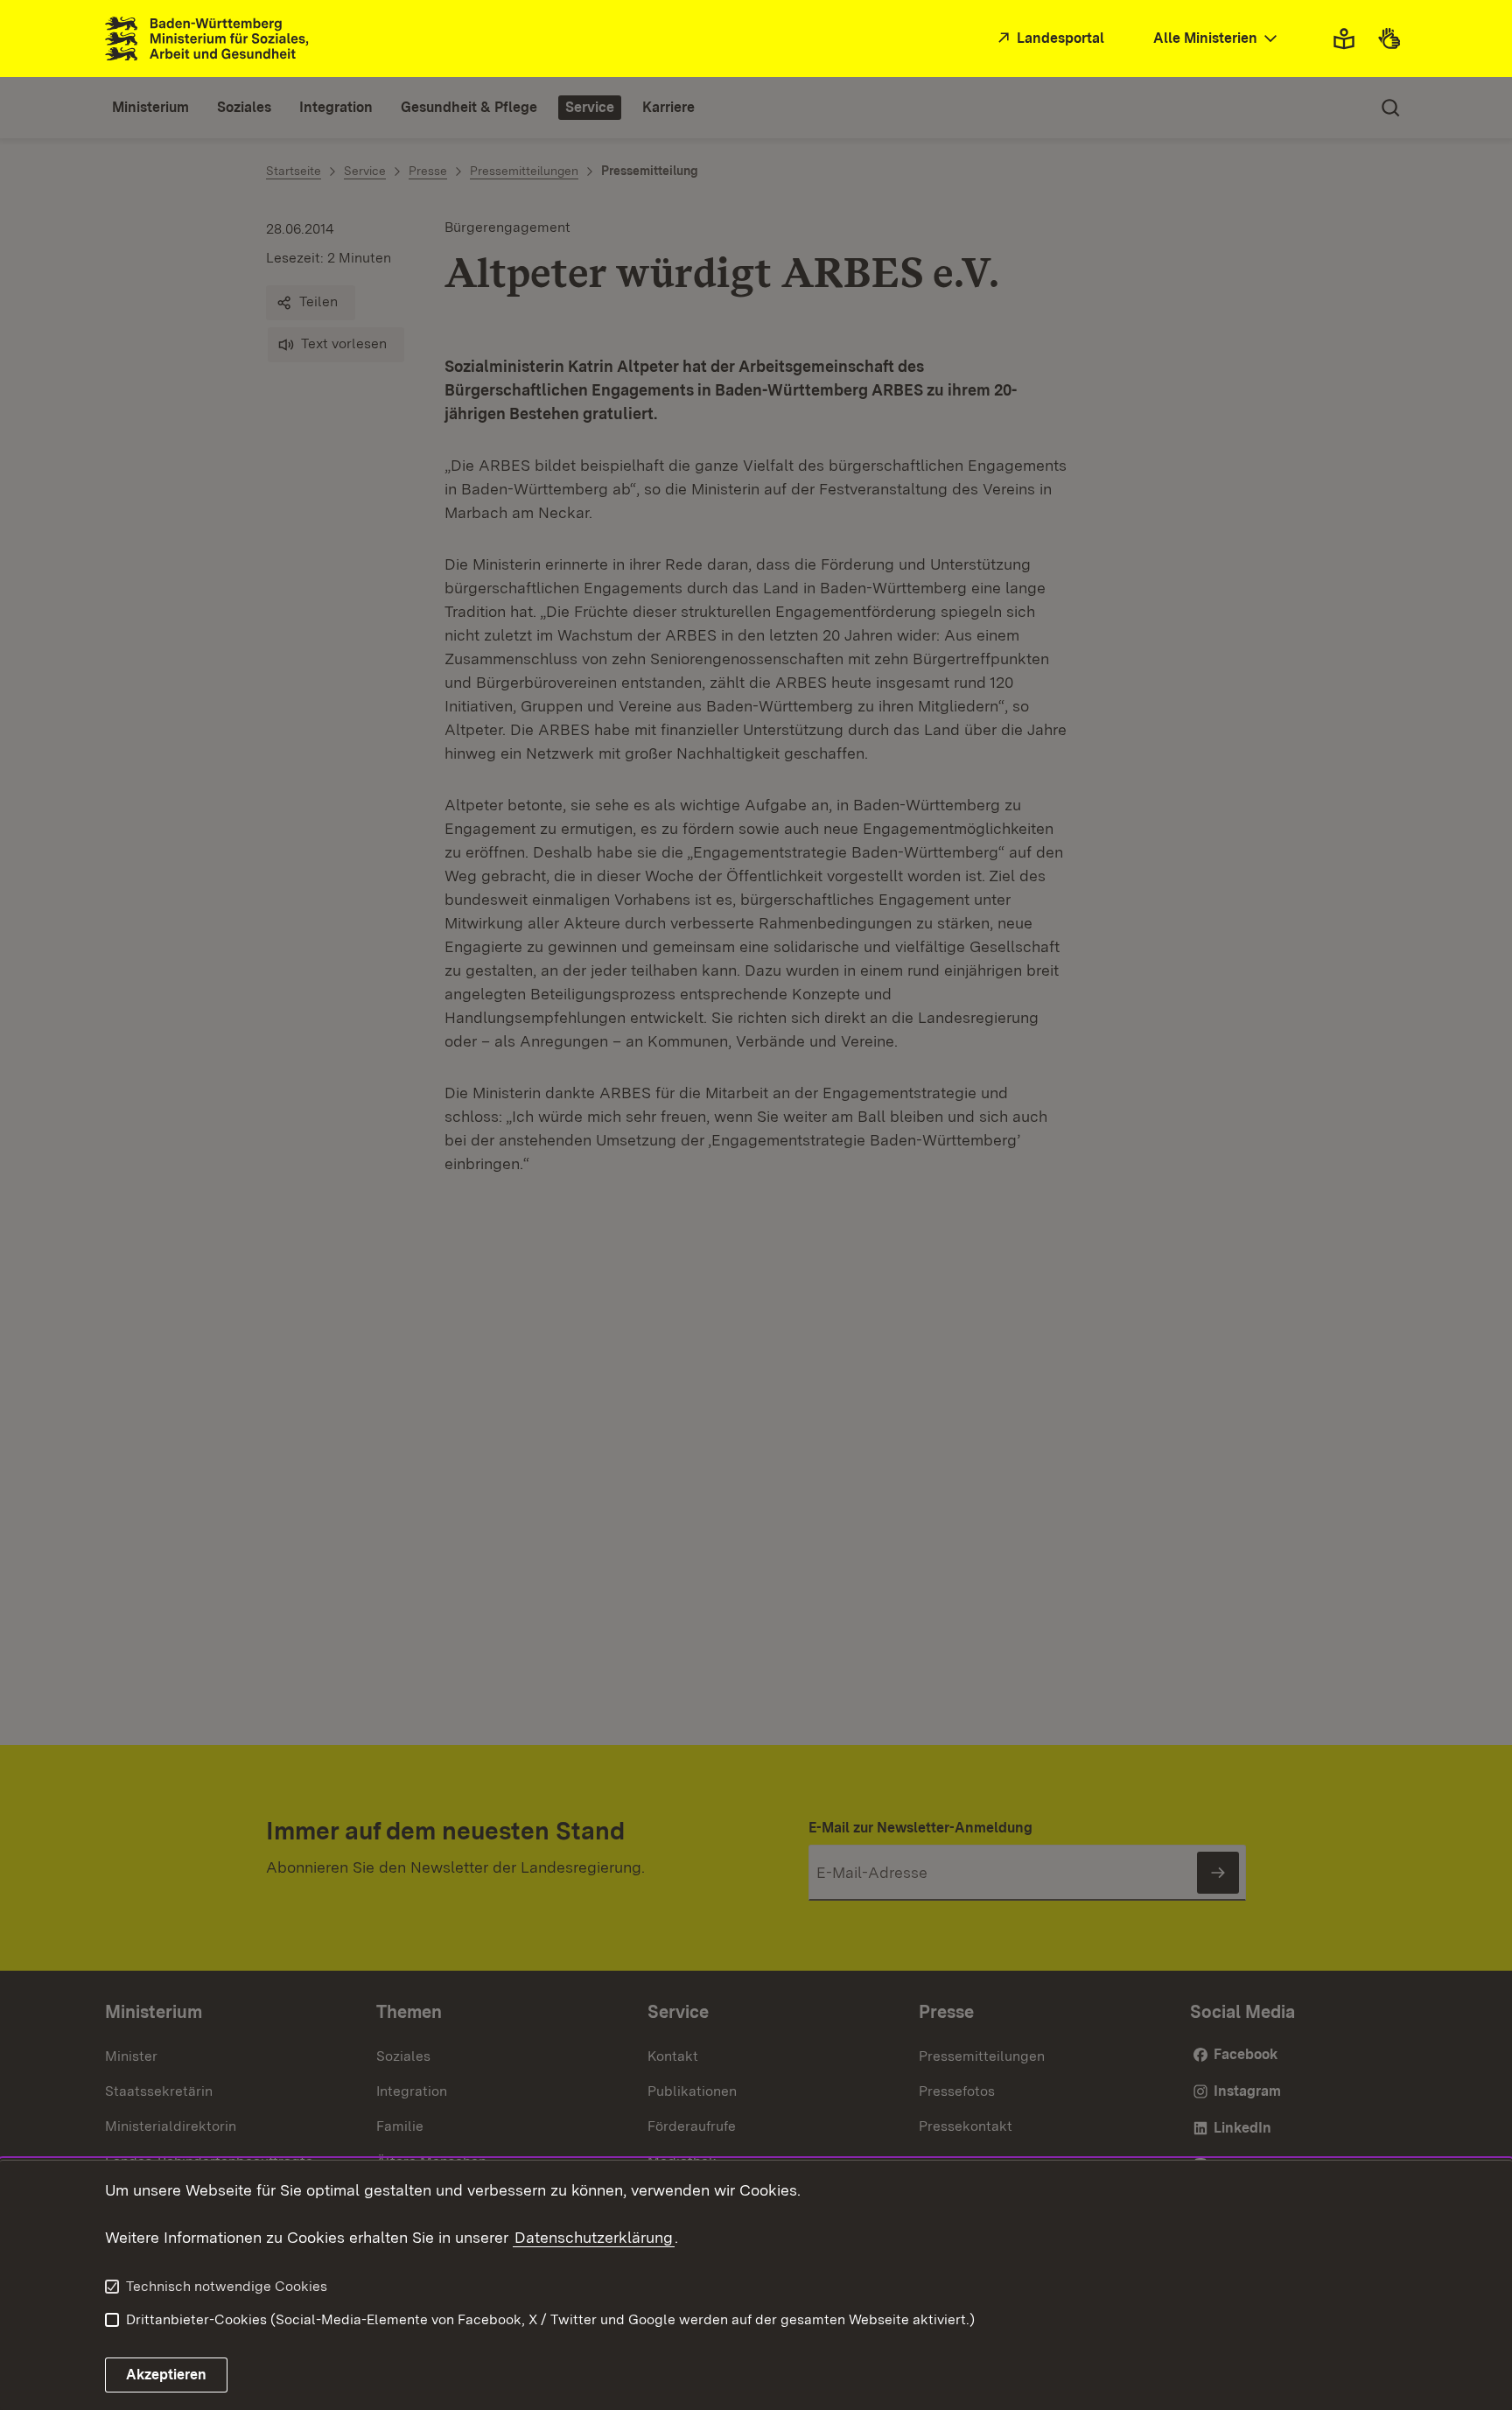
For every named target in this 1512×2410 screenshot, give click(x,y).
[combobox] (1217, 39)
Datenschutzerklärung (594, 2237)
